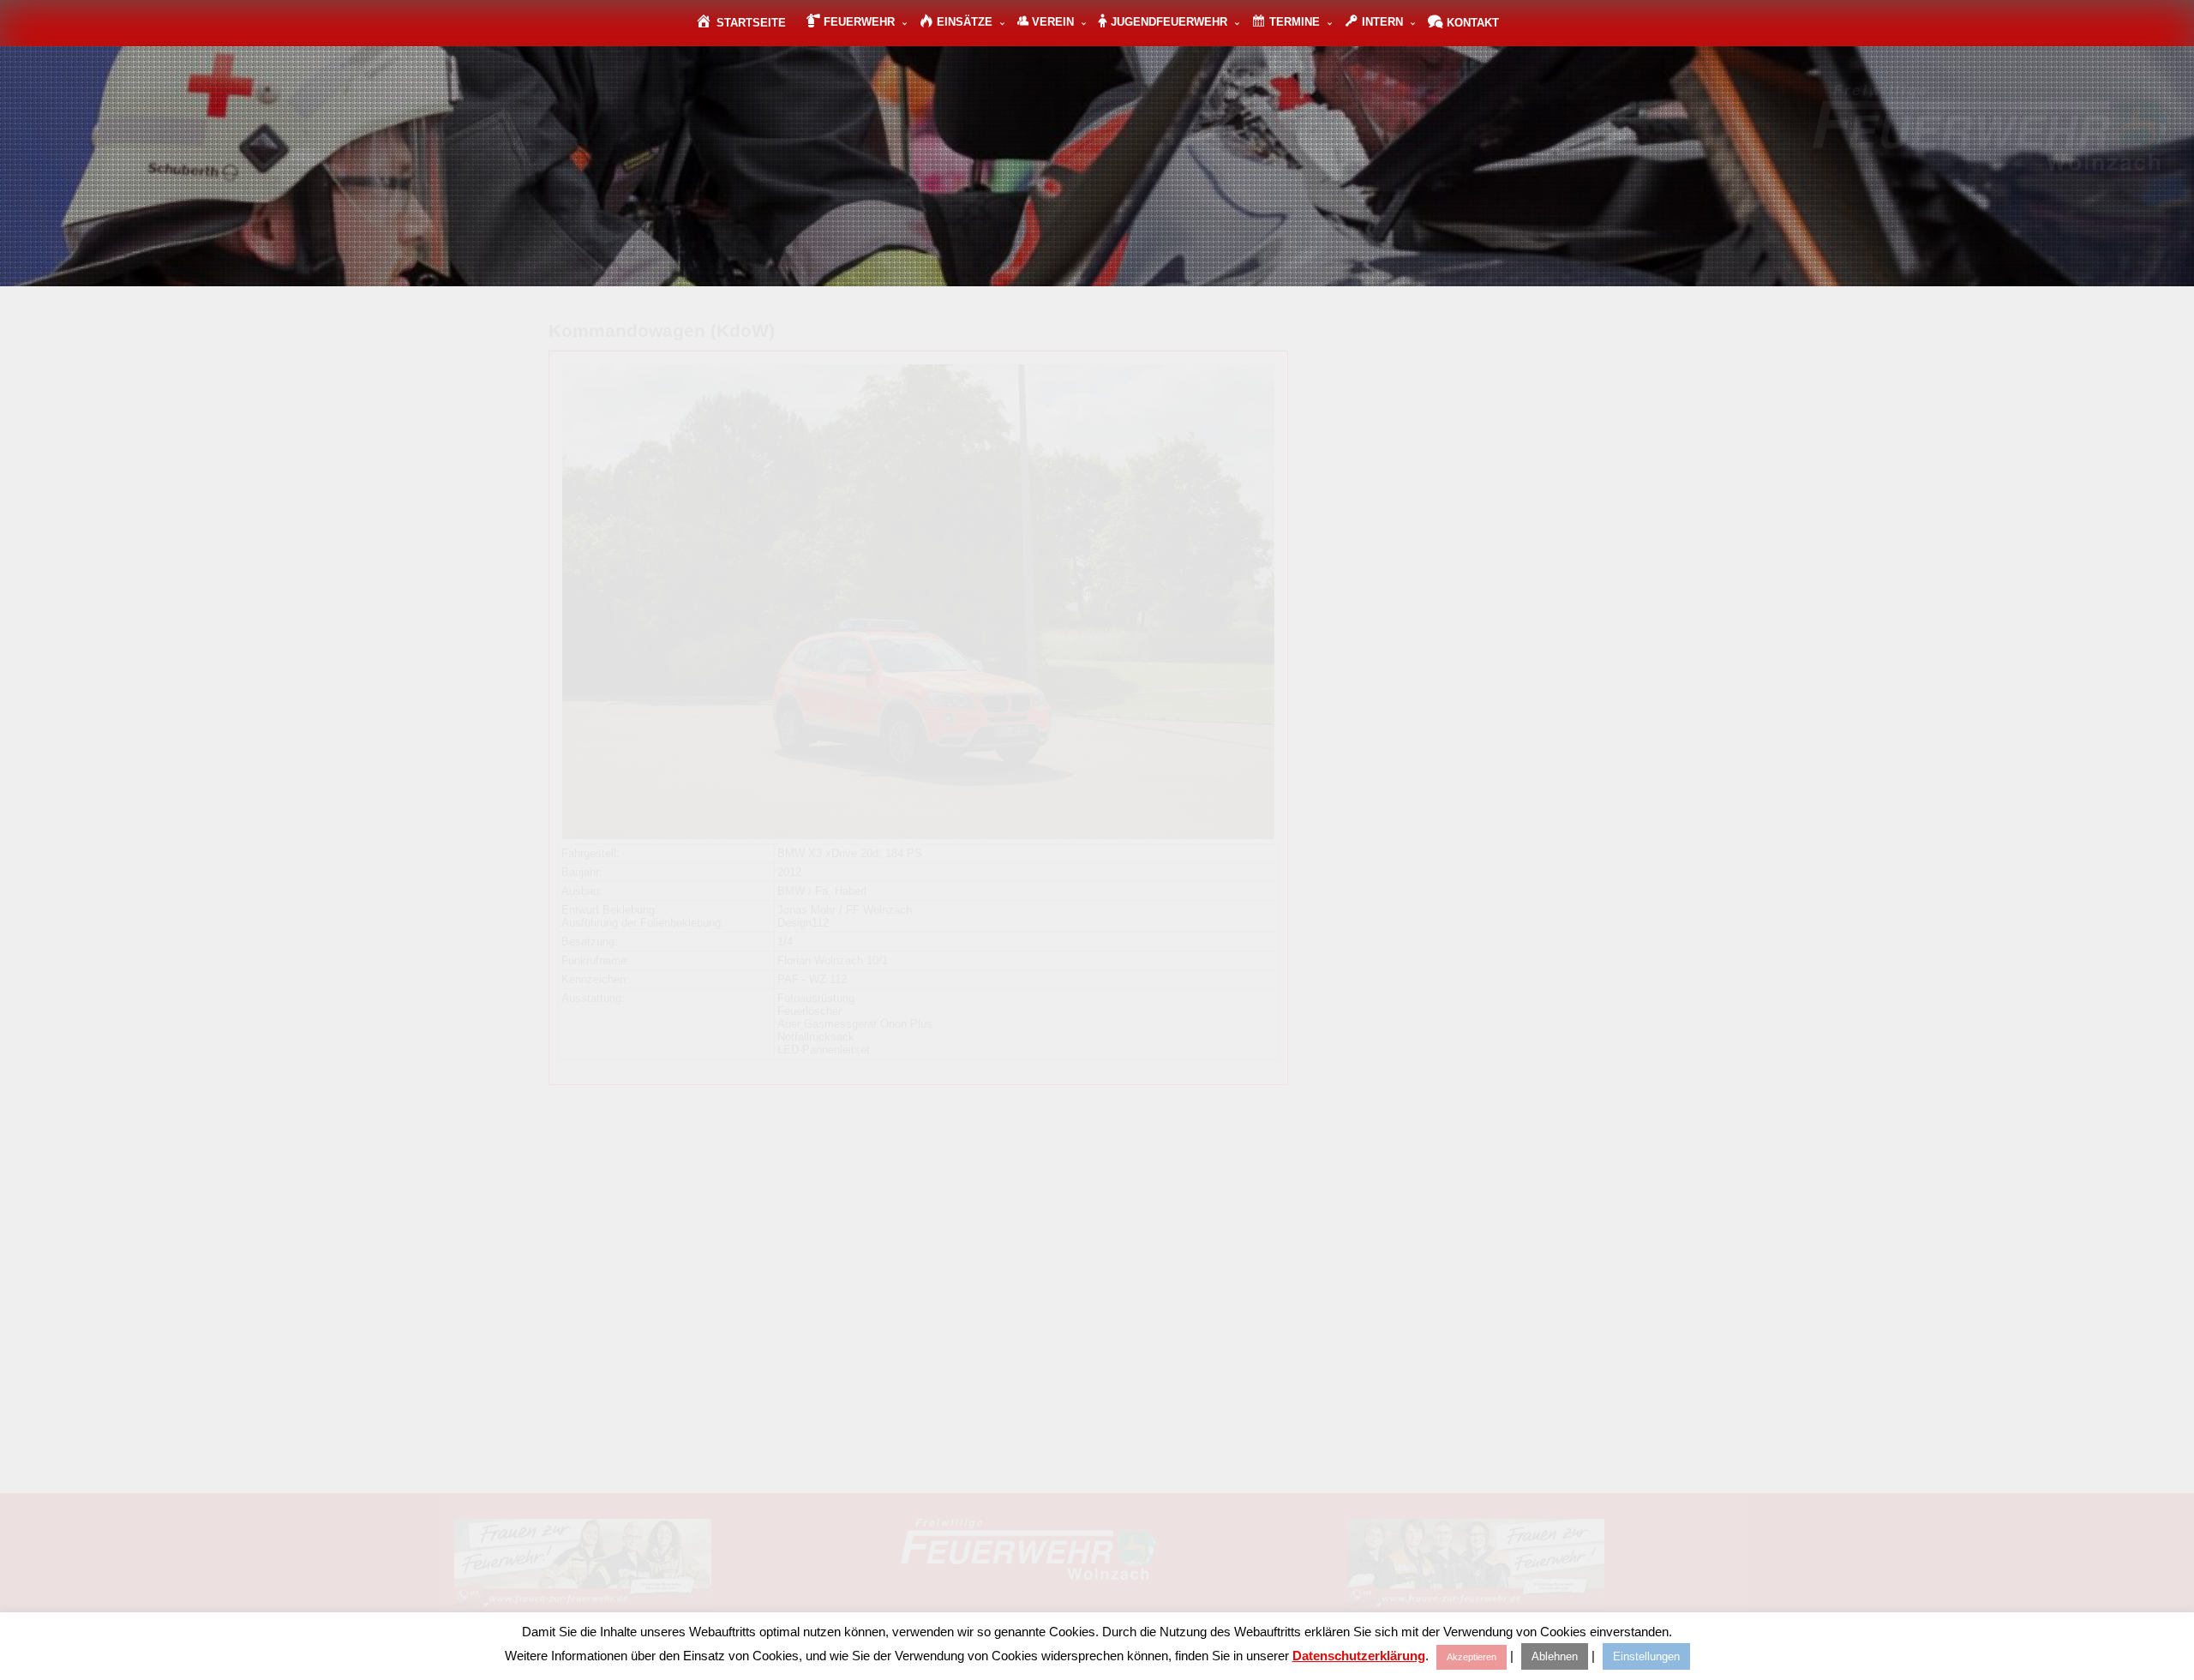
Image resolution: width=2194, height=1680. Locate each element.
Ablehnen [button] (1555, 1656)
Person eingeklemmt (1461, 482)
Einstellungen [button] (1646, 1656)
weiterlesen (909, 1247)
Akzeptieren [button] (1472, 1657)
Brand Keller (1440, 374)
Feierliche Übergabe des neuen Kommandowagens (779, 1155)
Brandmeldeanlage (1456, 428)
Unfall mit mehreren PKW (1473, 590)
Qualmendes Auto (1454, 536)
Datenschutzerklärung (1359, 1656)
